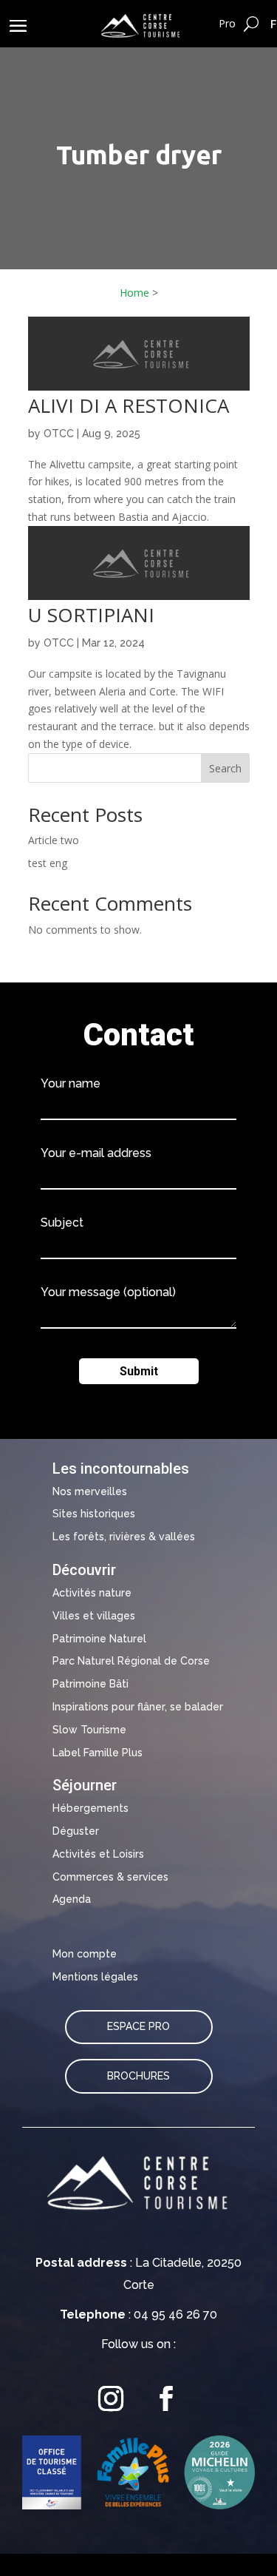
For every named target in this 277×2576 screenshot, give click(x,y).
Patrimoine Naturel (99, 1639)
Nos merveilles (90, 1491)
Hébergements (90, 1808)
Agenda (72, 1899)
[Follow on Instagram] (111, 2398)
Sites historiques (94, 1514)
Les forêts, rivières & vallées (124, 1537)
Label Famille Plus (98, 1753)
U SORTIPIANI (91, 615)
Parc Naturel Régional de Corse (131, 1661)
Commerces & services (110, 1877)
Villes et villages (94, 1616)
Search (225, 768)
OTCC (59, 434)
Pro (227, 23)
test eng (48, 863)
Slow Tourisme (89, 1730)
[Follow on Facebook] (166, 2398)
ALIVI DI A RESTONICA (129, 405)
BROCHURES (138, 2076)
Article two (54, 840)
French (274, 24)
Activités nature (92, 1593)
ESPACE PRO (138, 2026)
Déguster (76, 1831)
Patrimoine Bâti (90, 1684)
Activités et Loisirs (98, 1854)
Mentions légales (95, 1977)
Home (134, 293)
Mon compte (85, 1954)
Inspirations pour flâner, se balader (138, 1707)
